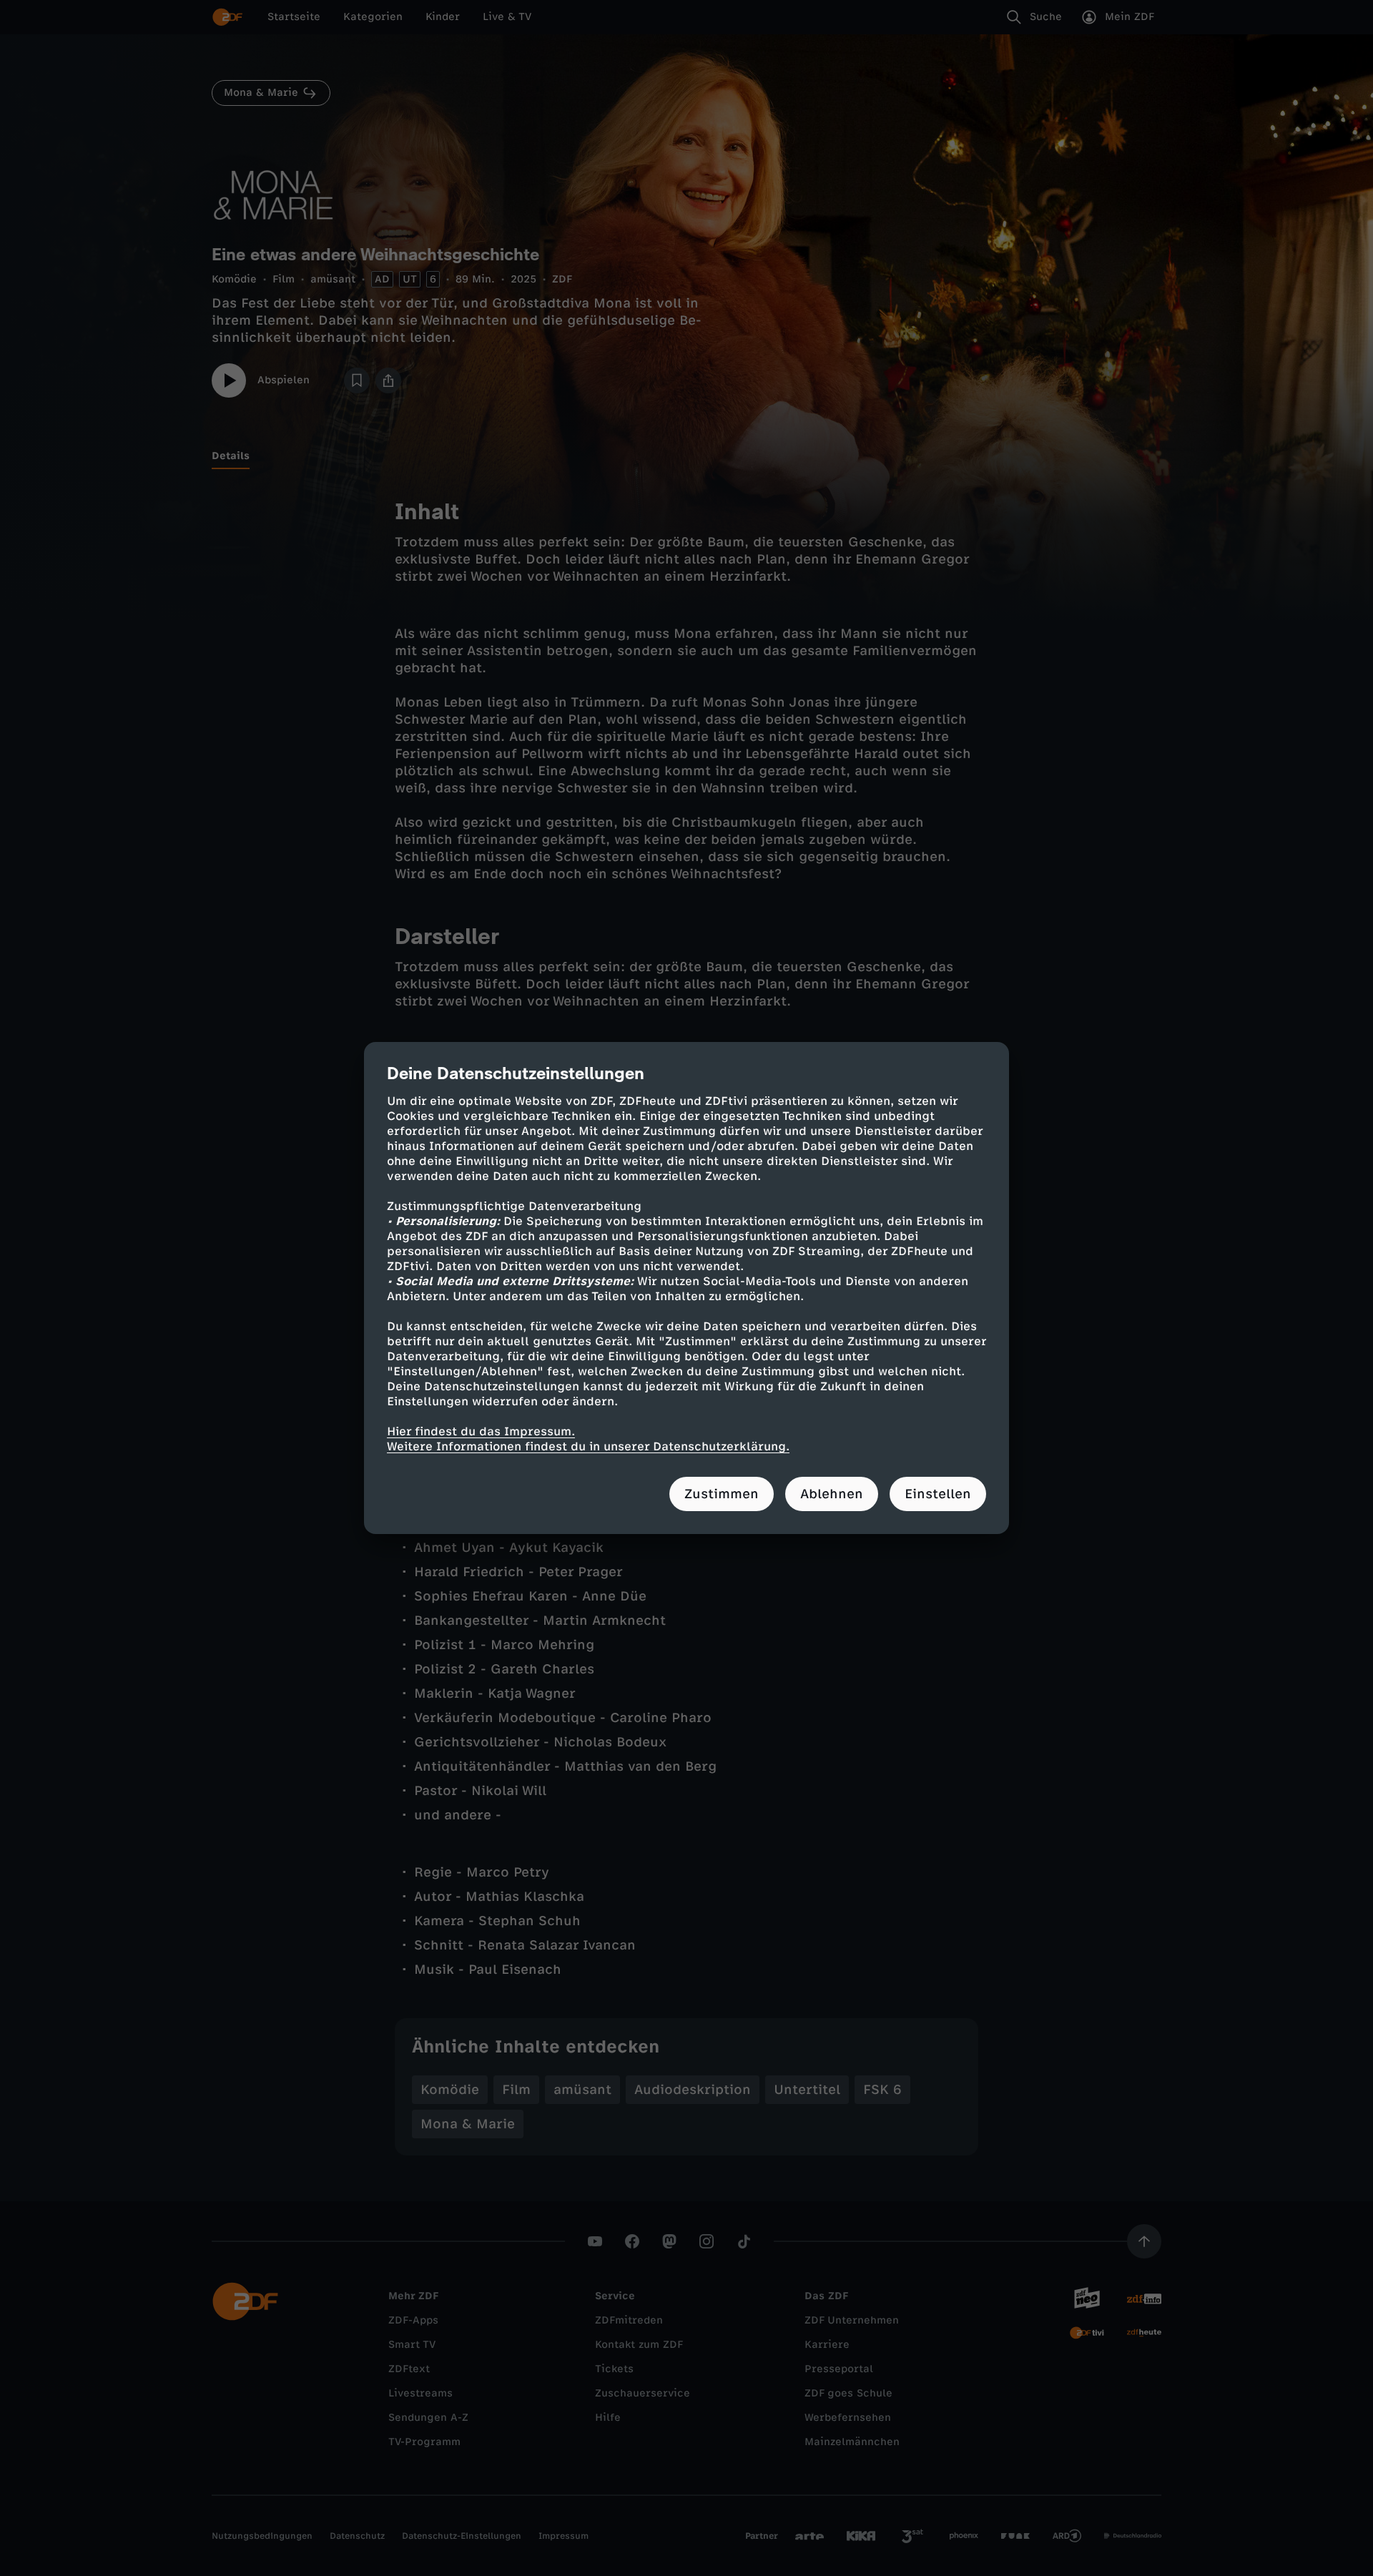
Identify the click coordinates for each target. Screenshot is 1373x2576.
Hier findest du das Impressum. (481, 1431)
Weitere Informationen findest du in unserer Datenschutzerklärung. (588, 1446)
